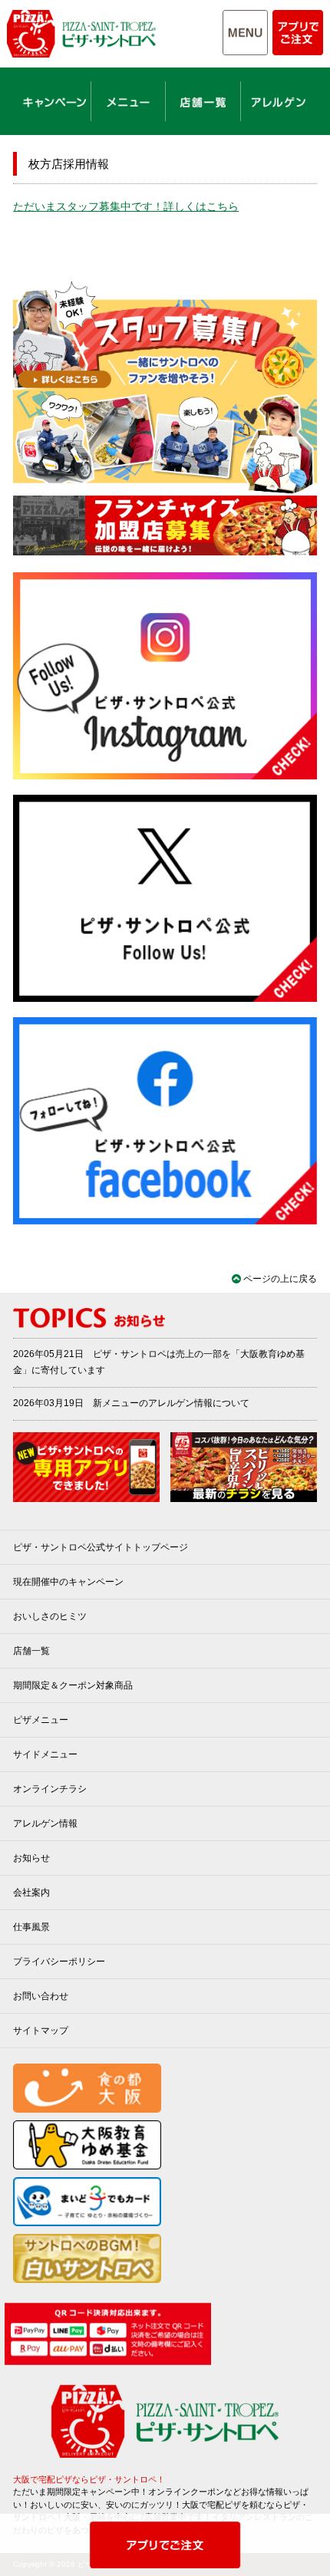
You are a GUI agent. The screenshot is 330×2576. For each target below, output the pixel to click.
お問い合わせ (41, 1996)
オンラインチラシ (50, 1789)
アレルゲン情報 (45, 1823)
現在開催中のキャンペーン (68, 1582)
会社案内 (31, 1892)
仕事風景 (31, 1927)
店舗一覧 (31, 1651)
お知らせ (31, 1858)
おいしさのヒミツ (50, 1616)
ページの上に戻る (280, 1279)
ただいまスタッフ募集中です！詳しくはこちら (126, 206)
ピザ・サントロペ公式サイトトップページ (101, 1547)
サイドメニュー (45, 1754)
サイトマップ (41, 2031)
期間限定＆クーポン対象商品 (73, 1685)
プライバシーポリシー (59, 1962)
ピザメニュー (41, 1720)
